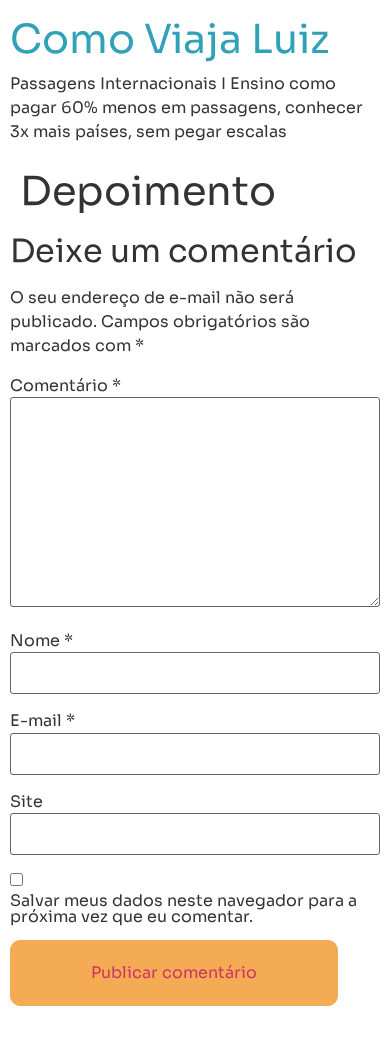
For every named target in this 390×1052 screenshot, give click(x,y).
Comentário (65, 386)
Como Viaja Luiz (170, 39)
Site (26, 802)
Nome (41, 641)
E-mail (42, 721)
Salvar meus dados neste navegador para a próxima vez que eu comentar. (183, 909)
